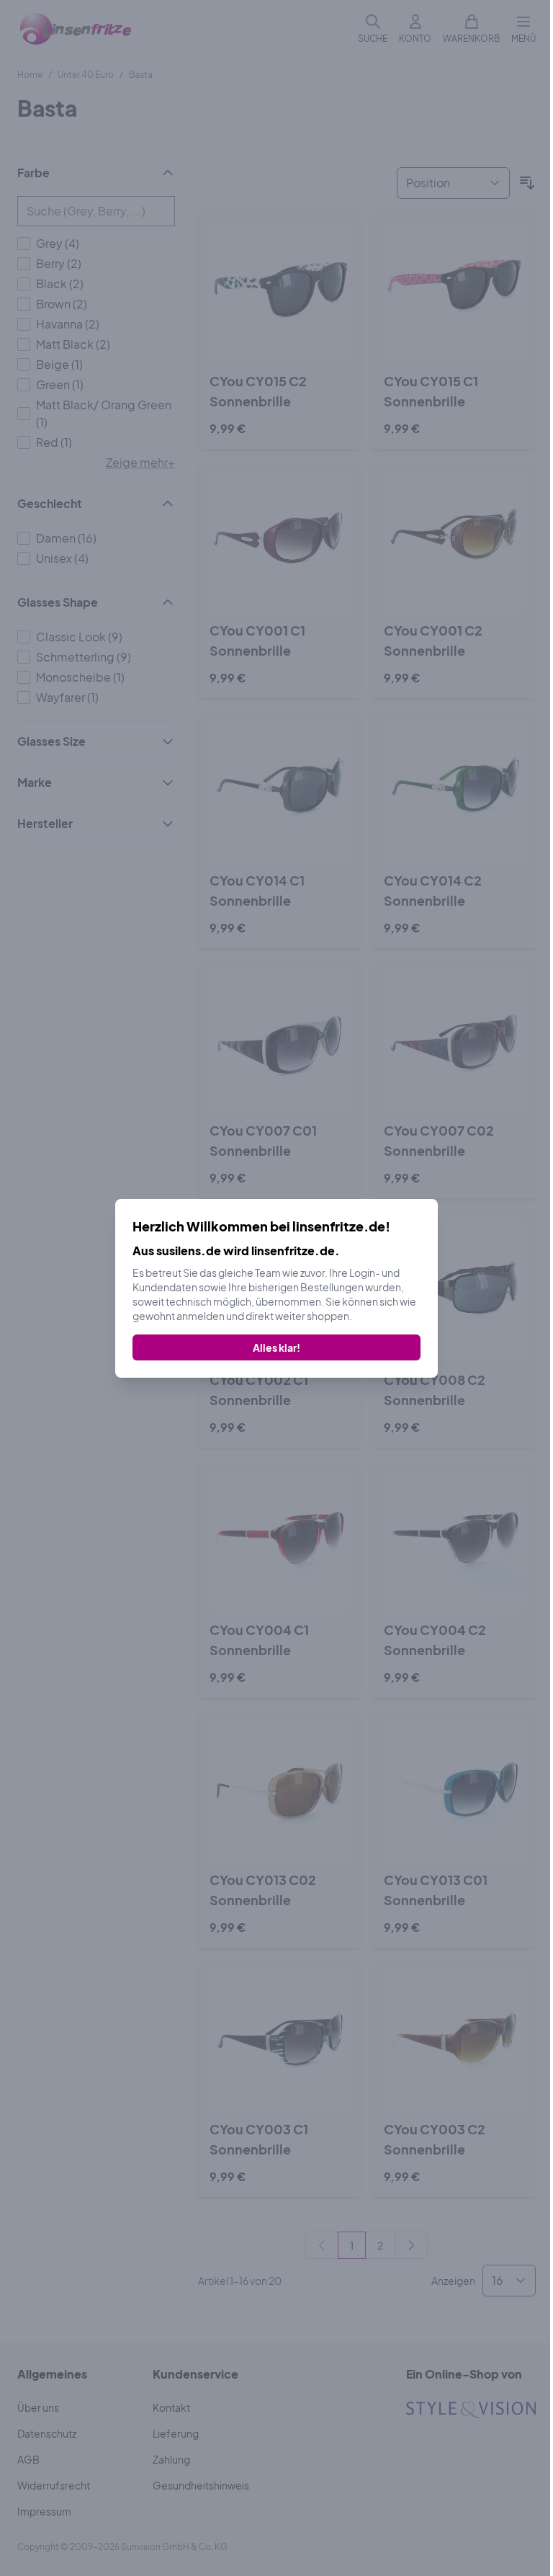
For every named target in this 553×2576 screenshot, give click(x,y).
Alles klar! (276, 1347)
